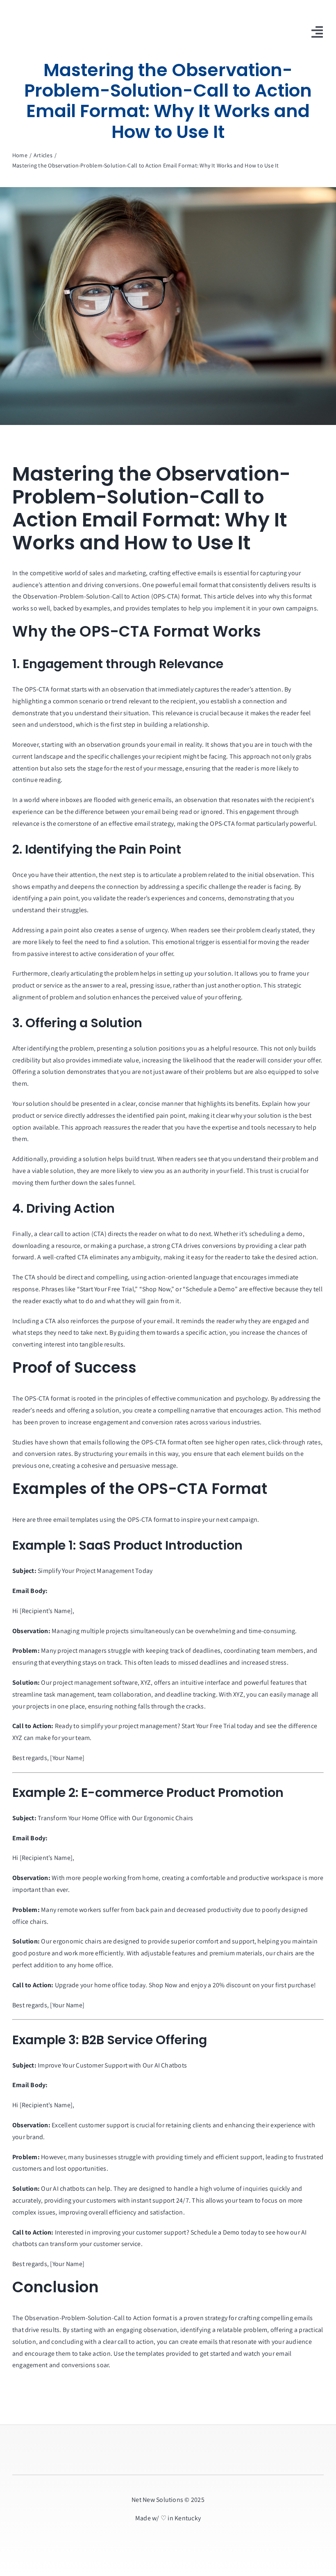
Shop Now (163, 1985)
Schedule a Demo (215, 2232)
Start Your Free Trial (209, 1726)
